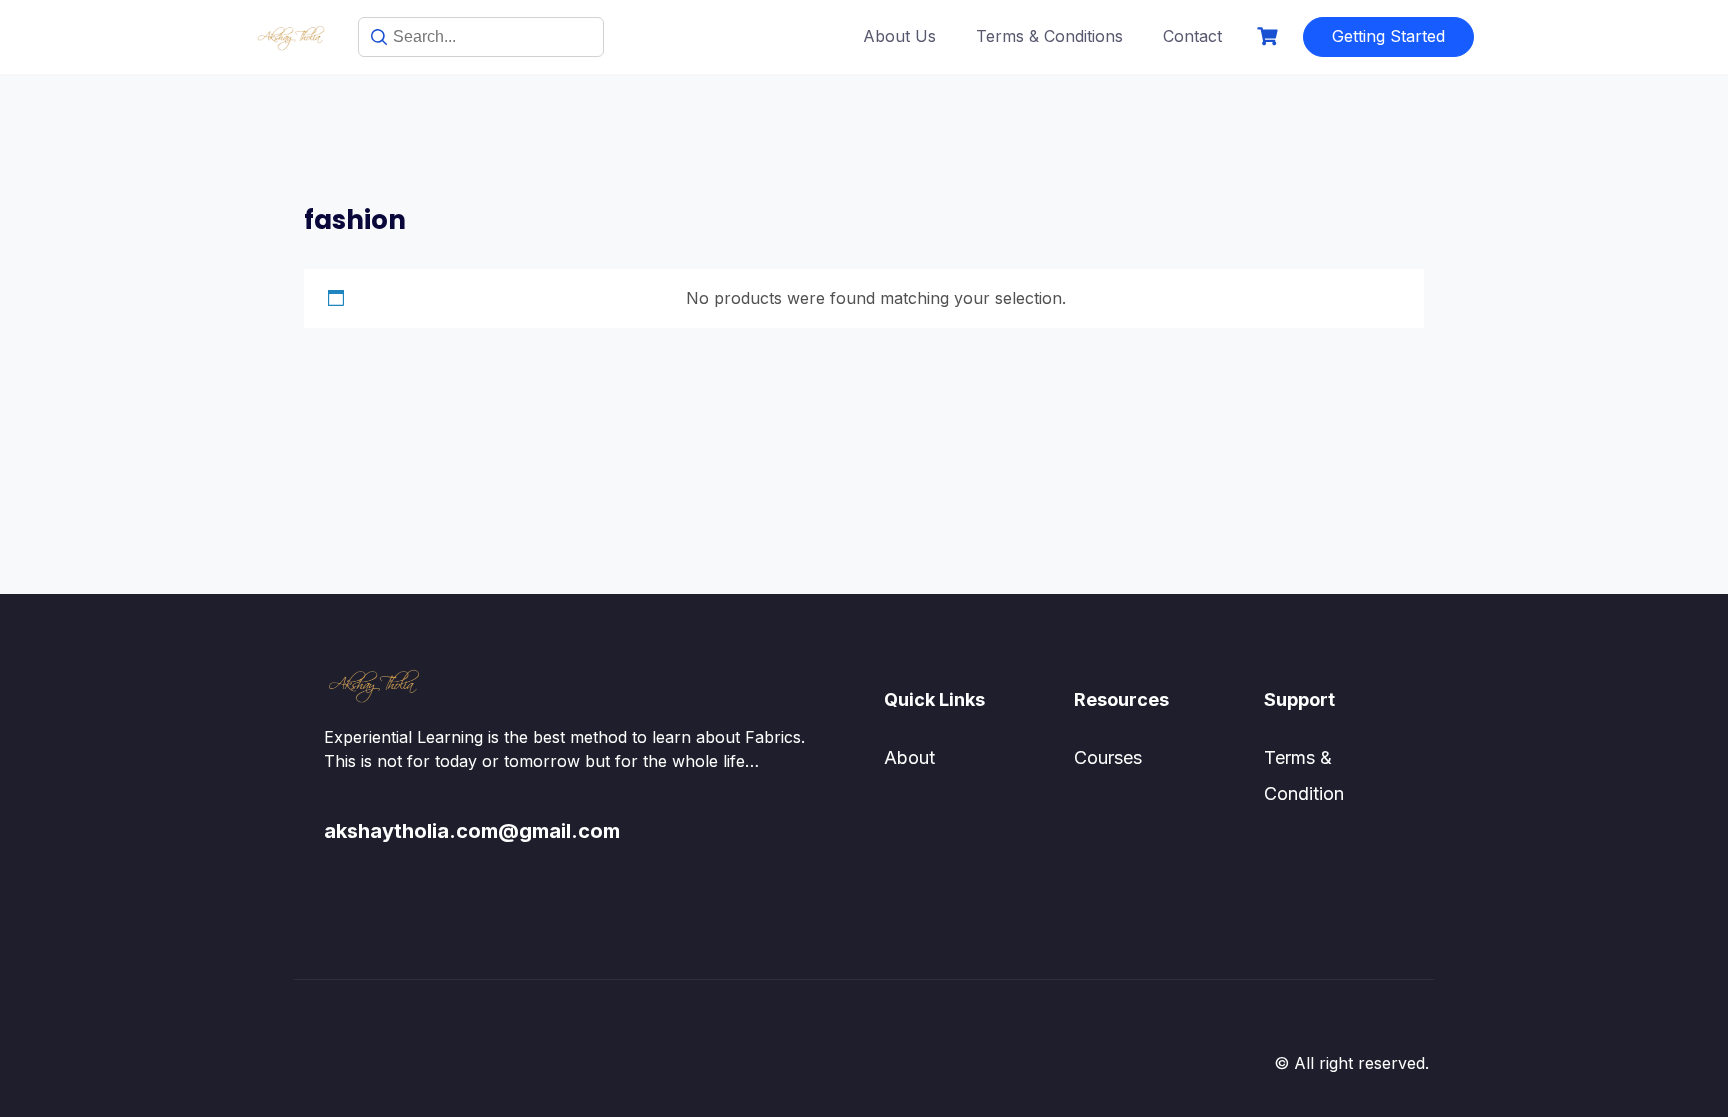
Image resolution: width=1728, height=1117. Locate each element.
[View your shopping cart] (1270, 36)
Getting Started (1388, 36)
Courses (1108, 757)
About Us (899, 36)
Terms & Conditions (1049, 36)
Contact (1192, 36)
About (909, 757)
